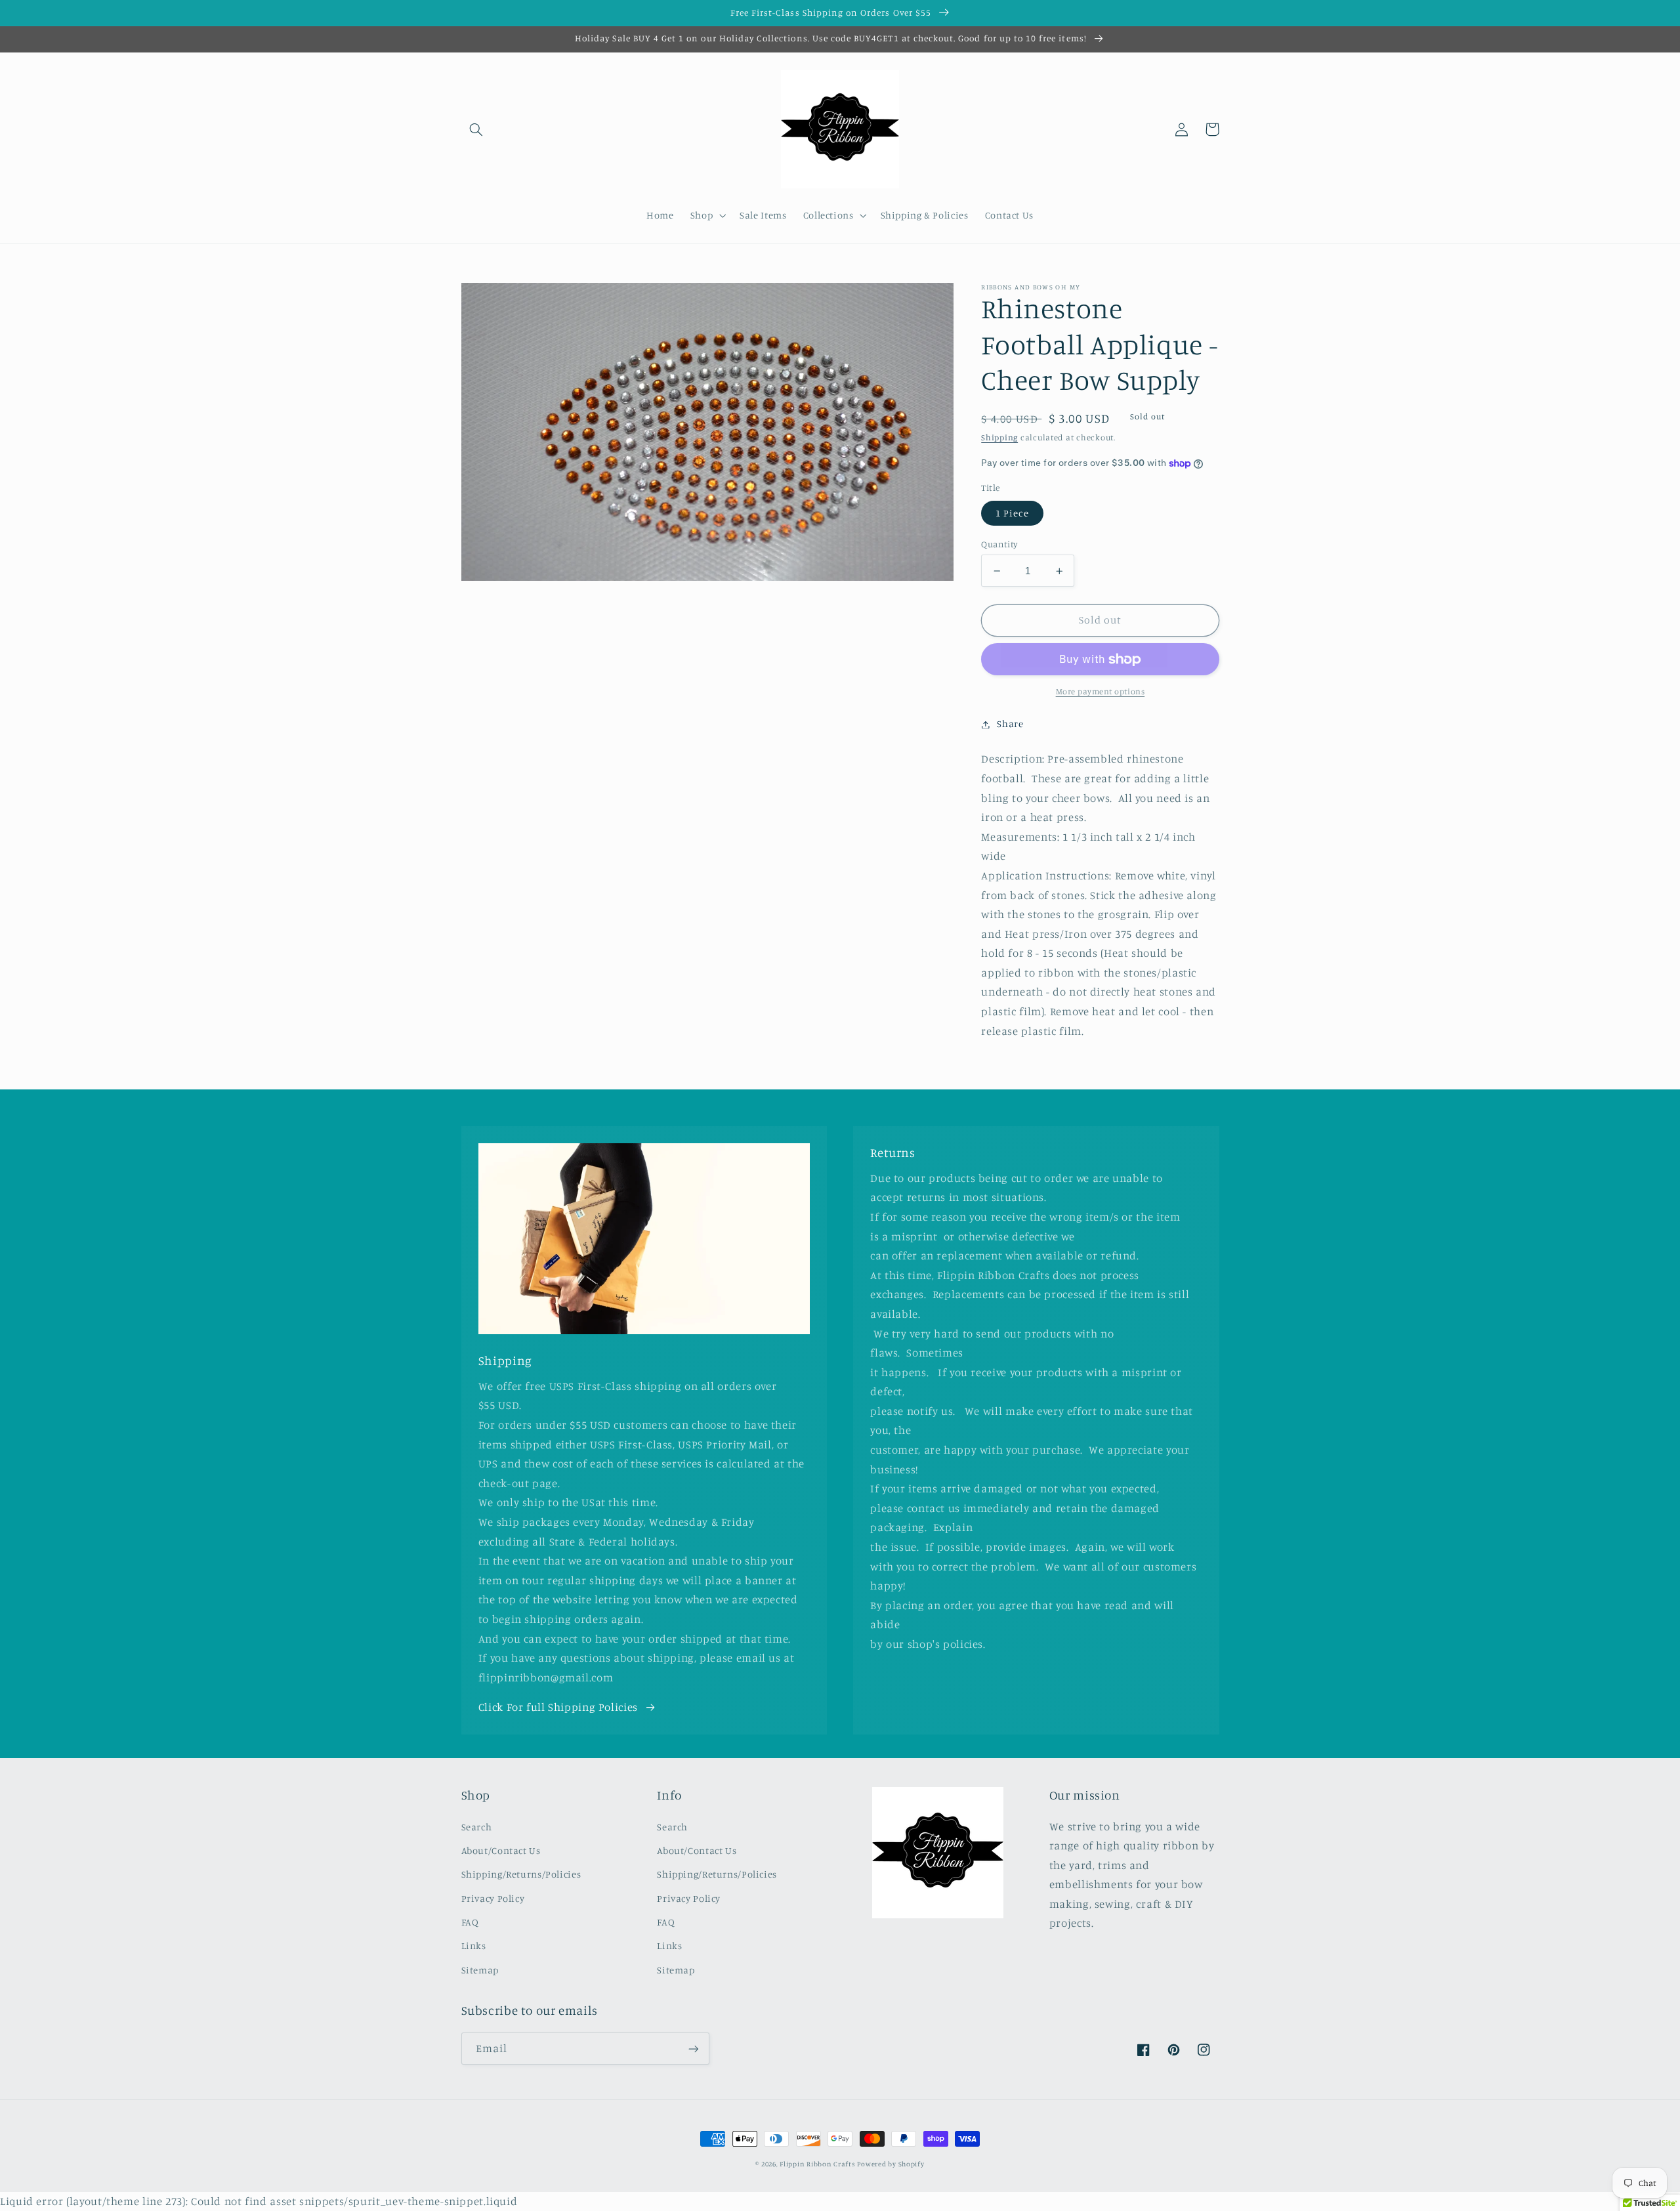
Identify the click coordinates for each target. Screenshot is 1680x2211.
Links (474, 1946)
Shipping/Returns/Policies (521, 1874)
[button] (476, 129)
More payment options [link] (1101, 692)
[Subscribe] (693, 2049)
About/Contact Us (501, 1850)
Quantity (999, 544)
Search (477, 1827)
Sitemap (480, 1970)
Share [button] (1010, 724)
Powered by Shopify (891, 2164)
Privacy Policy (493, 1898)
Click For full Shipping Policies (558, 1707)
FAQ (470, 1922)
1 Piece (1012, 513)
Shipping (999, 438)
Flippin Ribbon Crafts (817, 2164)
